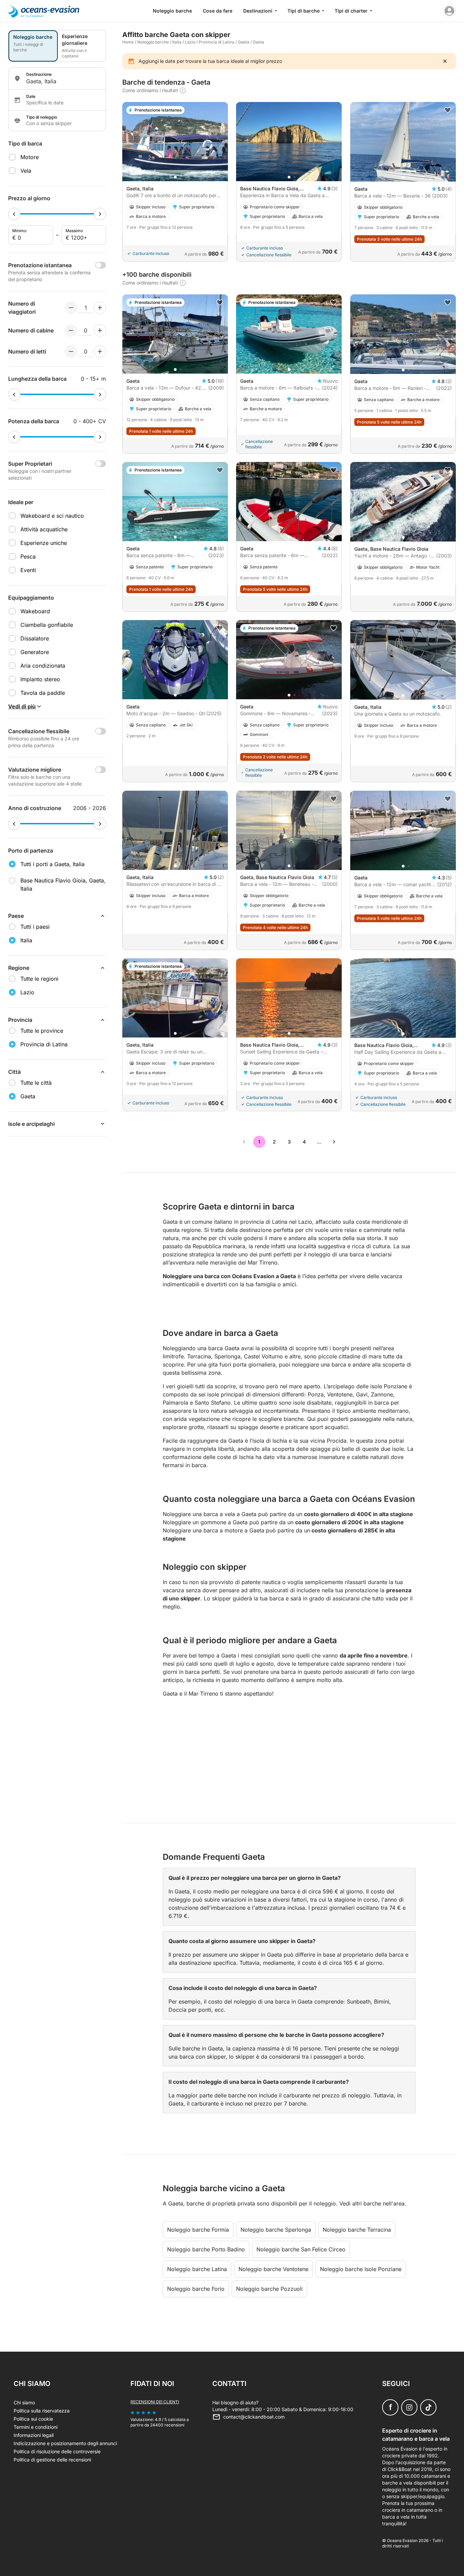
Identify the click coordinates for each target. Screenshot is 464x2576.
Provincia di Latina (217, 42)
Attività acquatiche (44, 529)
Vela (26, 171)
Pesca (28, 556)
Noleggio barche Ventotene (273, 2269)
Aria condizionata (43, 666)
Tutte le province (42, 1031)
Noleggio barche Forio (196, 2289)
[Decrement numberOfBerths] (71, 351)
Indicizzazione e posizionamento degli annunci (65, 2443)
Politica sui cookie (33, 2419)
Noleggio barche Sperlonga (276, 2230)
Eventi (28, 570)
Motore (30, 157)
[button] (175, 177)
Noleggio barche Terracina (357, 2230)
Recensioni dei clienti (155, 2402)
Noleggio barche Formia (198, 2230)
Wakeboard (35, 611)
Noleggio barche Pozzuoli (269, 2289)
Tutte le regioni (39, 979)
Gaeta (244, 42)
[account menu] (449, 11)
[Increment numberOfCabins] (100, 330)
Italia (177, 42)
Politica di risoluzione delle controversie (57, 2451)
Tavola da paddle (43, 693)
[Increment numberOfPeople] (100, 308)
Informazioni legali (34, 2435)
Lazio (190, 42)
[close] (445, 61)
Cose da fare (218, 11)
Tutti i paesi (35, 927)
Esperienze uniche (44, 543)
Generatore (35, 652)
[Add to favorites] (448, 110)
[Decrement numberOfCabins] (71, 330)
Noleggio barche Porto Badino (206, 2249)
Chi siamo (24, 2402)
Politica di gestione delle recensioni (52, 2460)
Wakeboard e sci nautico (52, 516)
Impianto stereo (40, 679)
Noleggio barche (172, 11)
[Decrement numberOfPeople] (71, 308)
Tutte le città (36, 1083)
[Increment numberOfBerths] (100, 351)
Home (128, 42)
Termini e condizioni (35, 2427)
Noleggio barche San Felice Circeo (301, 2249)
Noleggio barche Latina (197, 2269)
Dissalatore (35, 638)
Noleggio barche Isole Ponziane (361, 2269)
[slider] (14, 214)
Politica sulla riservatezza (42, 2411)
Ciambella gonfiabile (47, 625)
